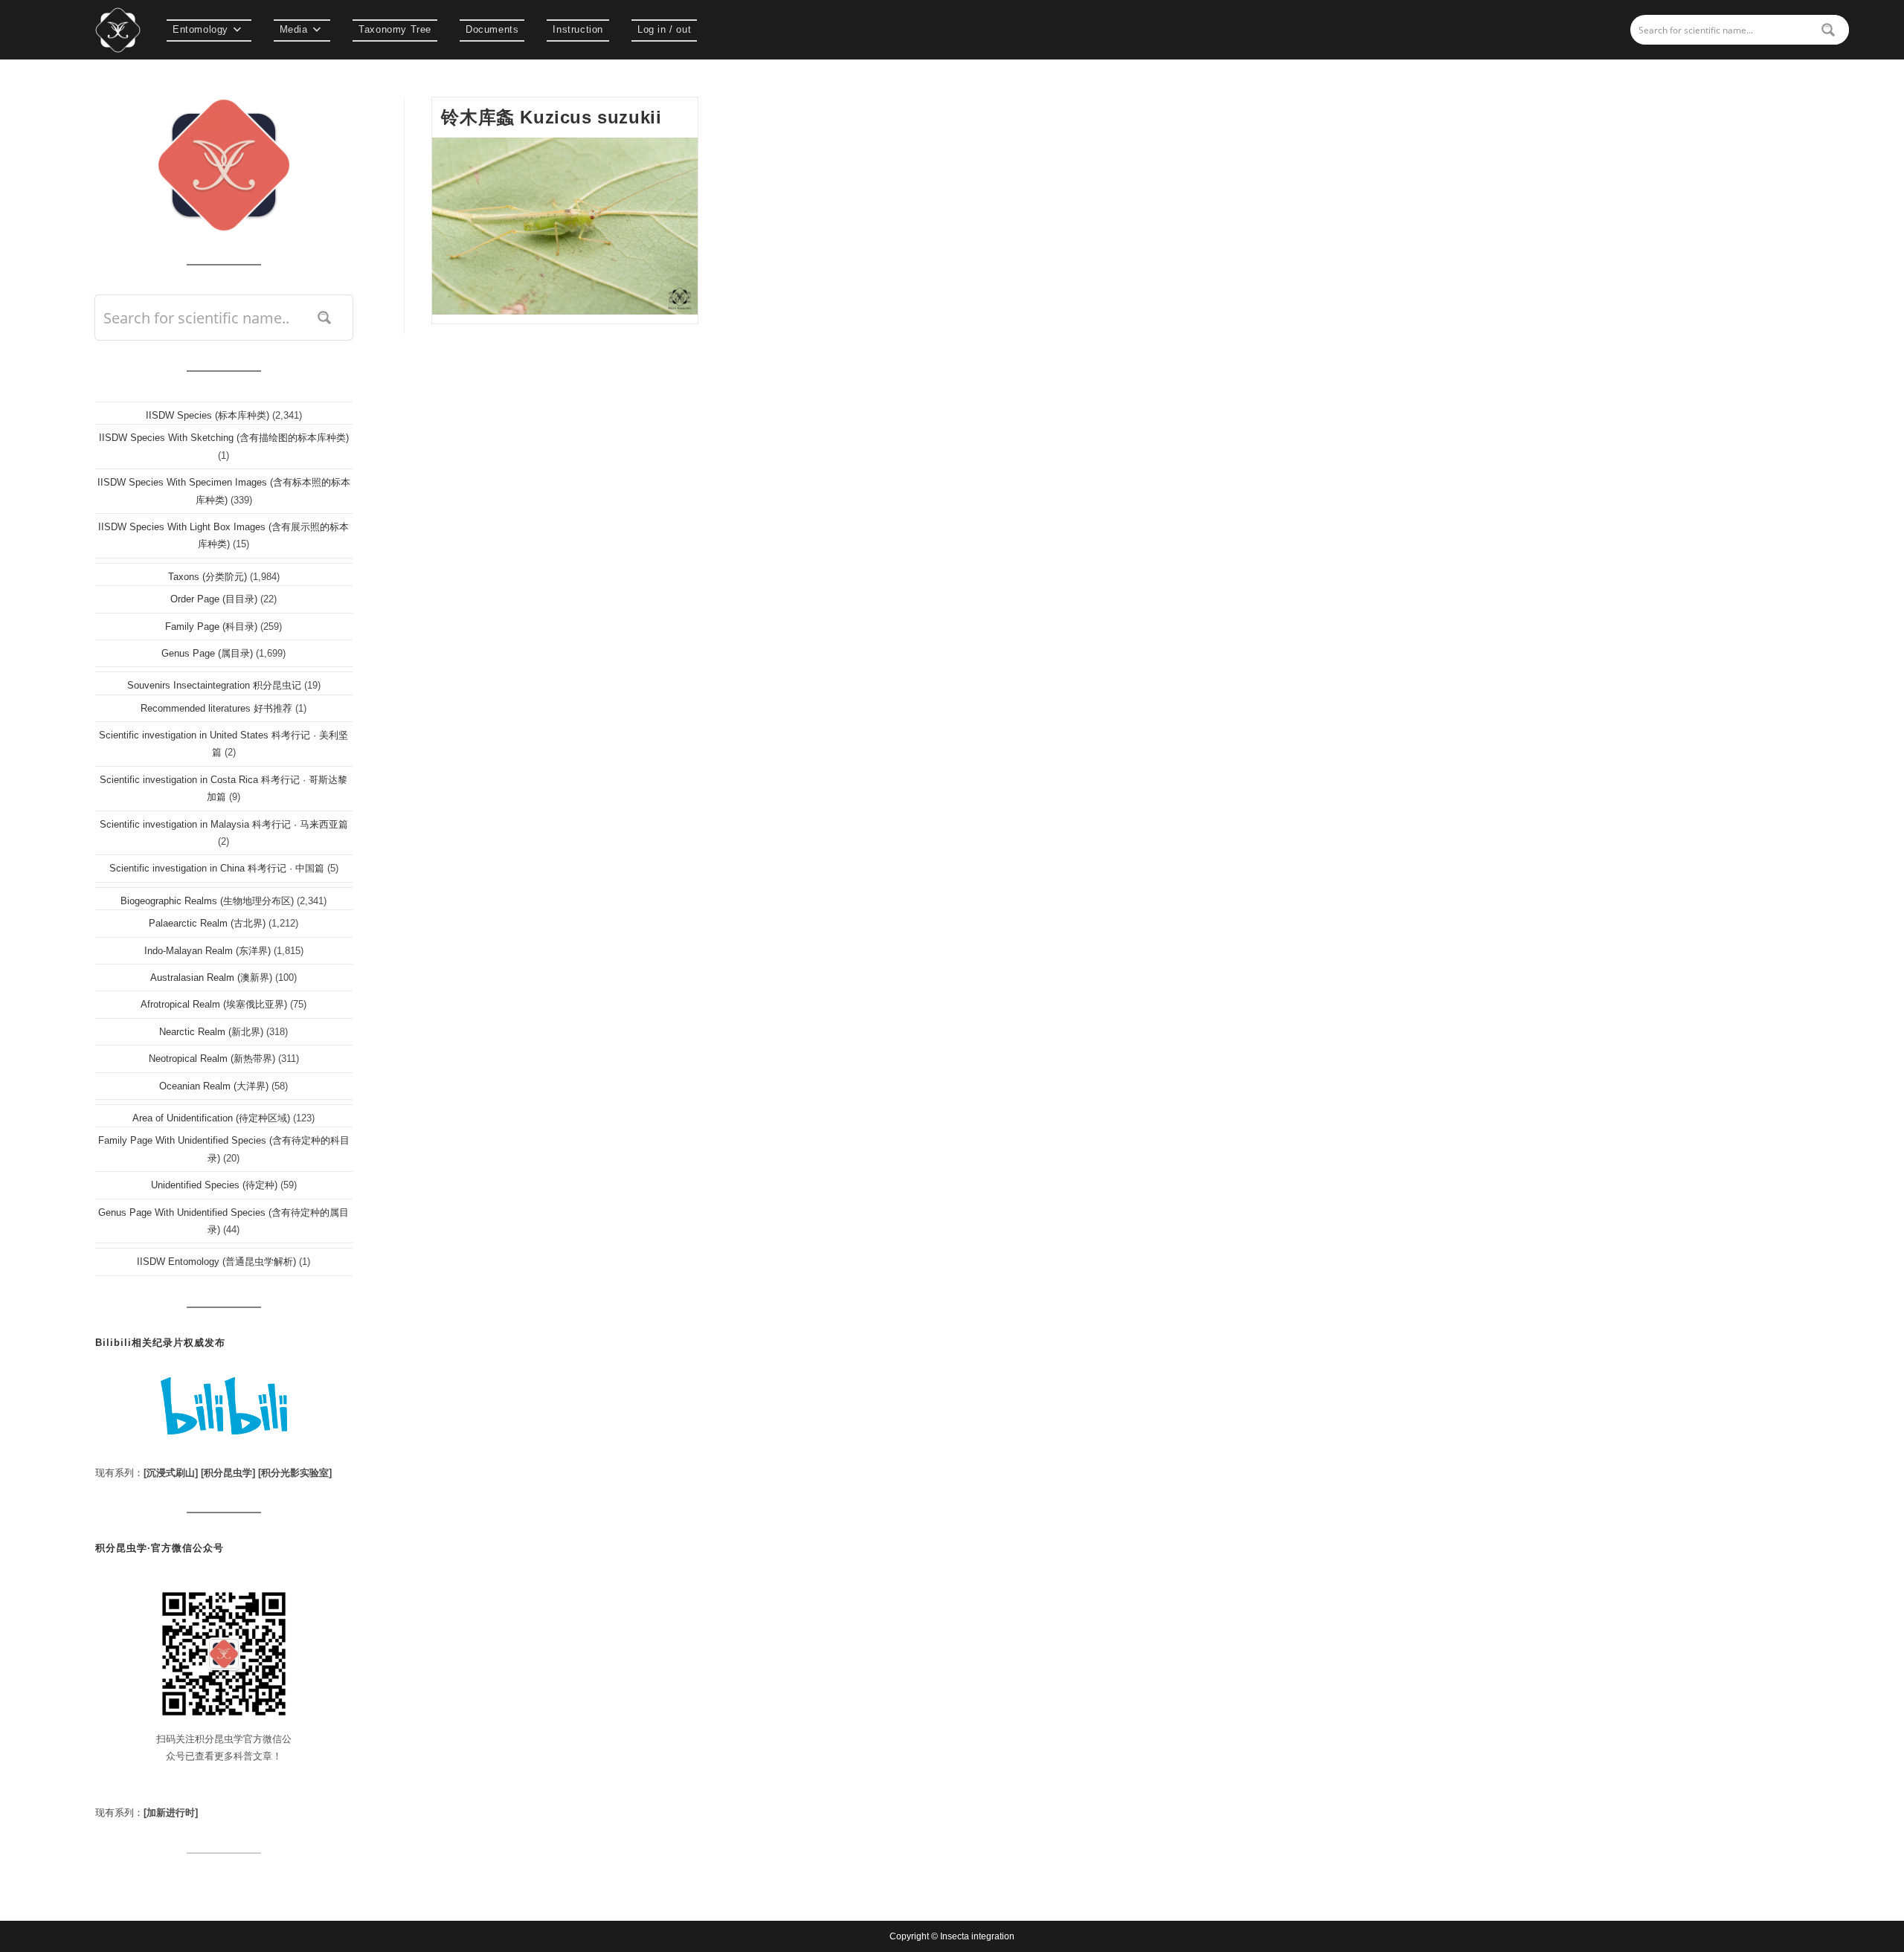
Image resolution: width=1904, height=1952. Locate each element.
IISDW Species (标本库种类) (208, 415)
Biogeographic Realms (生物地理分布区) (207, 901)
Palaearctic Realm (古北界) (207, 923)
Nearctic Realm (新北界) (211, 1032)
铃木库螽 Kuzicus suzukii (551, 117)
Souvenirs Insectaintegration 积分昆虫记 (214, 685)
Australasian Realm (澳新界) (211, 977)
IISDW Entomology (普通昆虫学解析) (216, 1262)
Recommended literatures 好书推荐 (216, 708)
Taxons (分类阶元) (208, 577)
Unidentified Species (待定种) (214, 1185)
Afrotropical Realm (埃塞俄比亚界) (214, 1004)
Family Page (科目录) (211, 626)
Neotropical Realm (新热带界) (212, 1059)
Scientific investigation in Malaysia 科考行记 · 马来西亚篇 (224, 824)
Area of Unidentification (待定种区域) (211, 1118)
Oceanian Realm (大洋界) (214, 1086)
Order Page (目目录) (214, 599)
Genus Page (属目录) (207, 653)
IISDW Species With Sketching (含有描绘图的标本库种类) (224, 438)
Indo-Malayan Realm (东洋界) (208, 951)
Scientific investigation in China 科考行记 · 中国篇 (217, 868)
